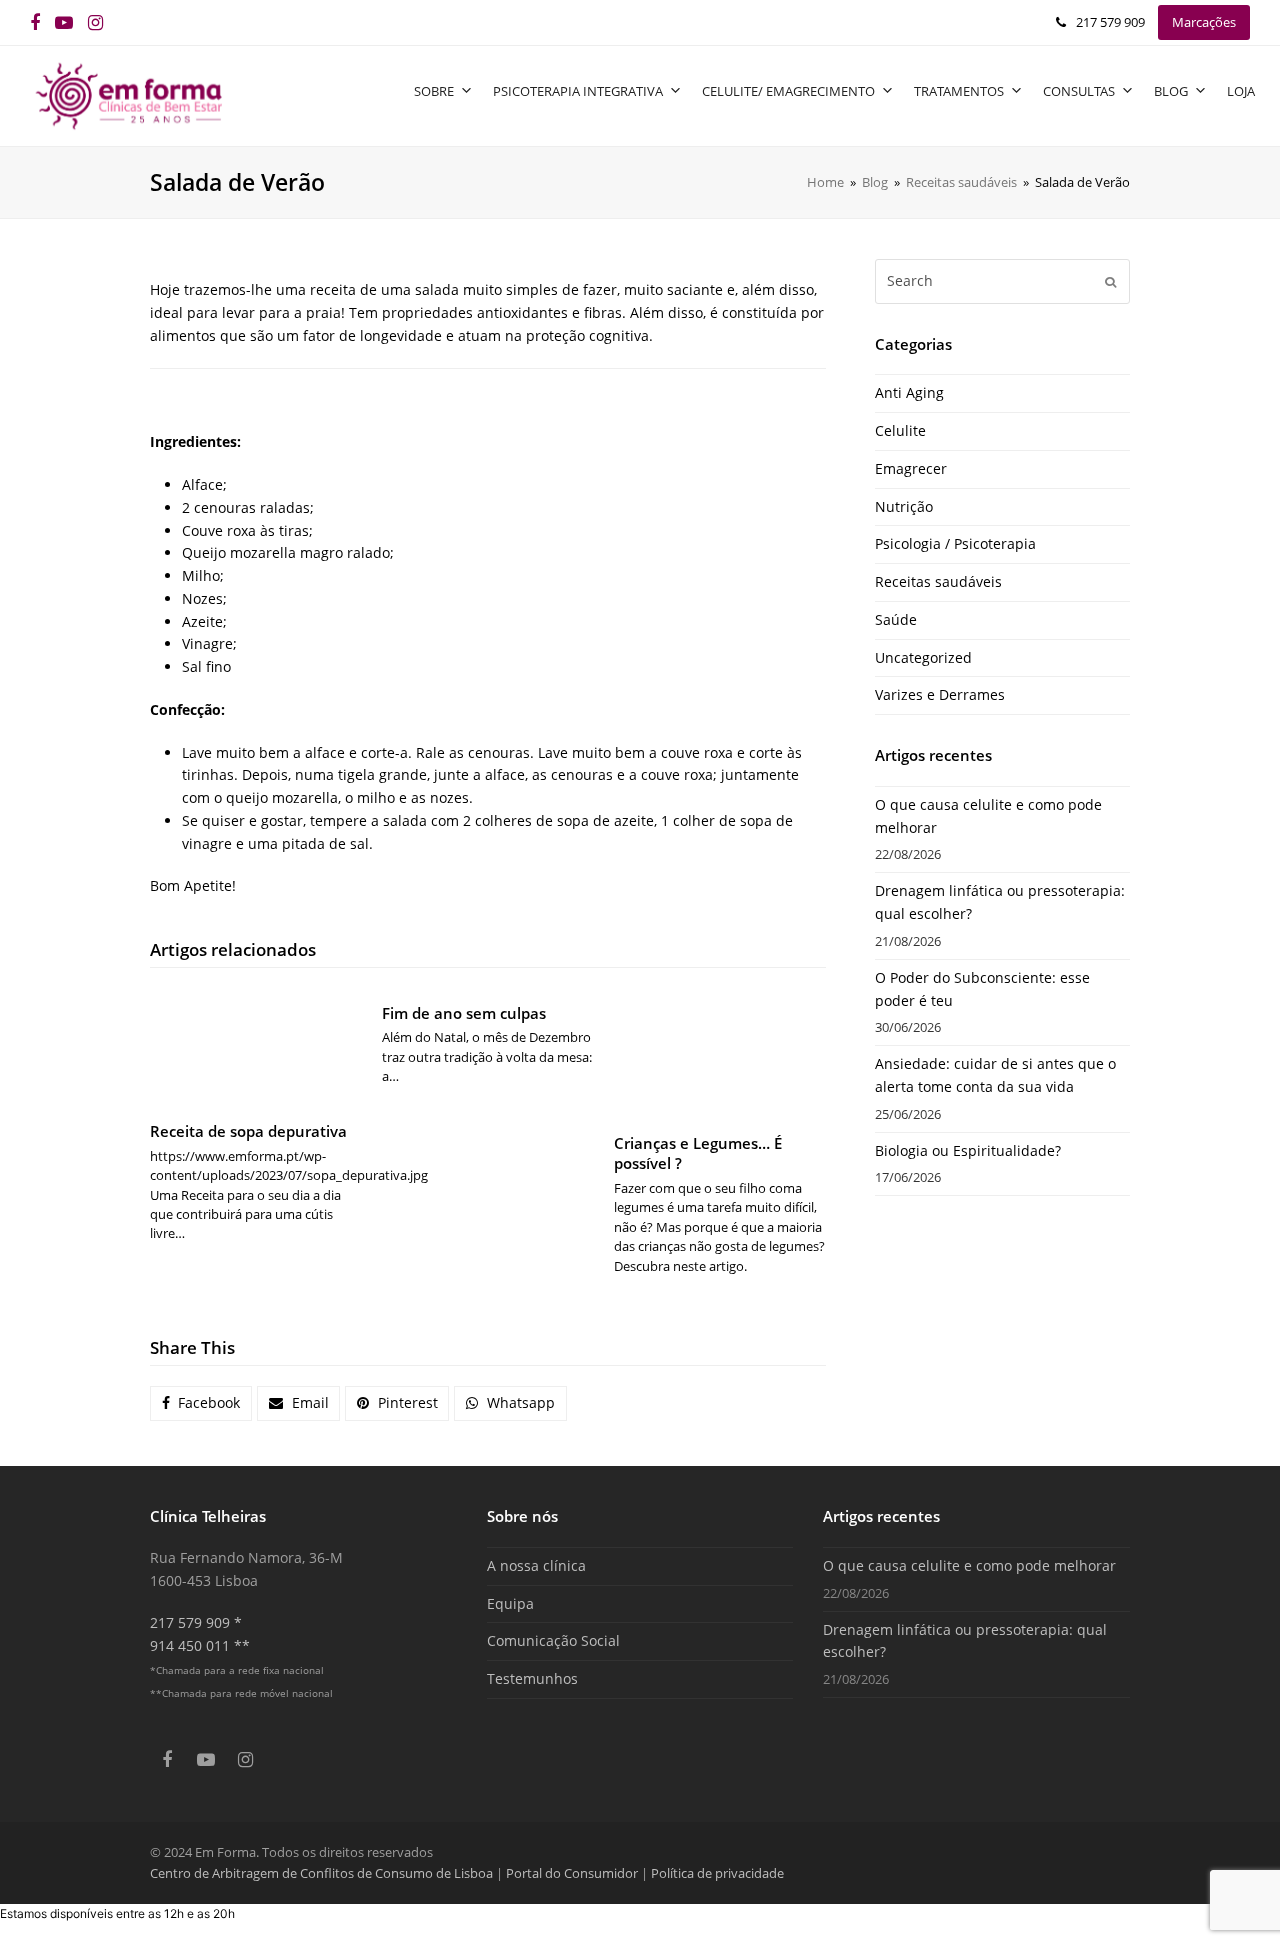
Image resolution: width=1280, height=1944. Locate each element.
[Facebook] (35, 22)
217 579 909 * (196, 1622)
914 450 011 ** (200, 1645)
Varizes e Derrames (940, 694)
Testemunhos (532, 1678)
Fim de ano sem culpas (464, 1013)
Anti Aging (909, 392)
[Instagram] (95, 22)
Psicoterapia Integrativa (578, 91)
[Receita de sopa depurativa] (256, 1047)
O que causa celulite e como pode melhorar (969, 1565)
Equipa (510, 1603)
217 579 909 (1110, 22)
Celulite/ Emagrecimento (788, 91)
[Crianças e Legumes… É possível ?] (720, 1053)
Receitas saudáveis (938, 581)
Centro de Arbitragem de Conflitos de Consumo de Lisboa (321, 1873)
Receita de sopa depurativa (248, 1131)
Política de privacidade (717, 1873)
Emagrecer (911, 468)
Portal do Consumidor (573, 1873)
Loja (1241, 91)
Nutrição (904, 506)
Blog (1171, 91)
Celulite (900, 430)
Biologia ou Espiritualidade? (968, 1150)
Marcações (1204, 22)
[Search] (1002, 281)
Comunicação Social (553, 1640)
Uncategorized (923, 657)
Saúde (896, 619)
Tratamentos (959, 91)
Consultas (1079, 91)
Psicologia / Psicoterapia (955, 543)
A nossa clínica (536, 1565)
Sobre (434, 91)
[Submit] (1110, 281)
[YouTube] (64, 22)
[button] (201, 1404)
